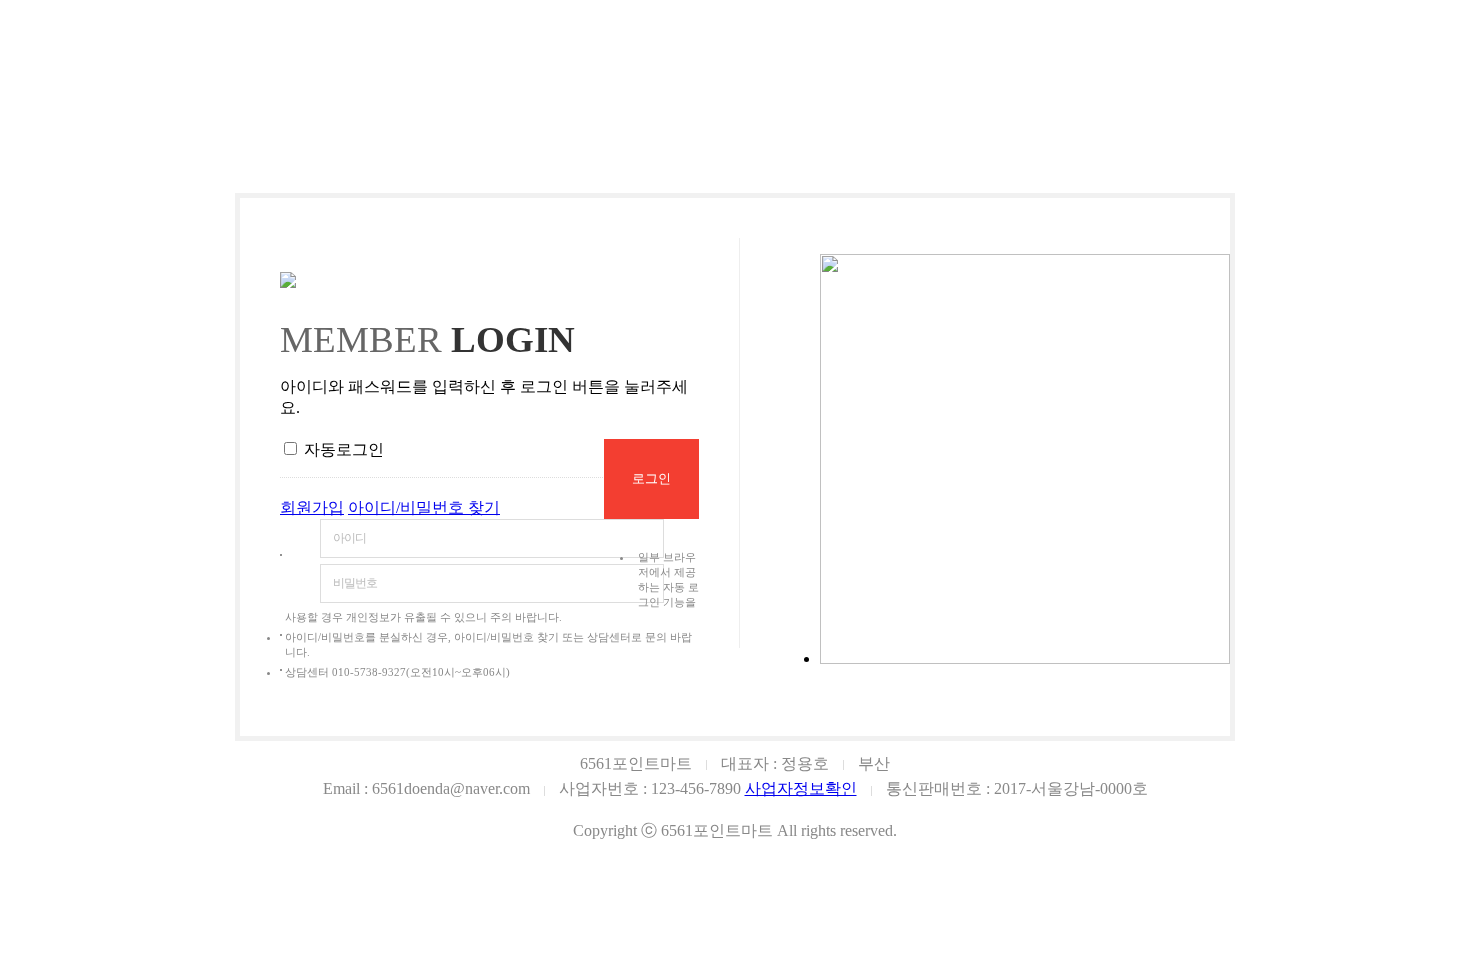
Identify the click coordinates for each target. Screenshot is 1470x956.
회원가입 (312, 507)
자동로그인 (344, 449)
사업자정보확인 (801, 788)
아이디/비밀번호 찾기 (424, 507)
